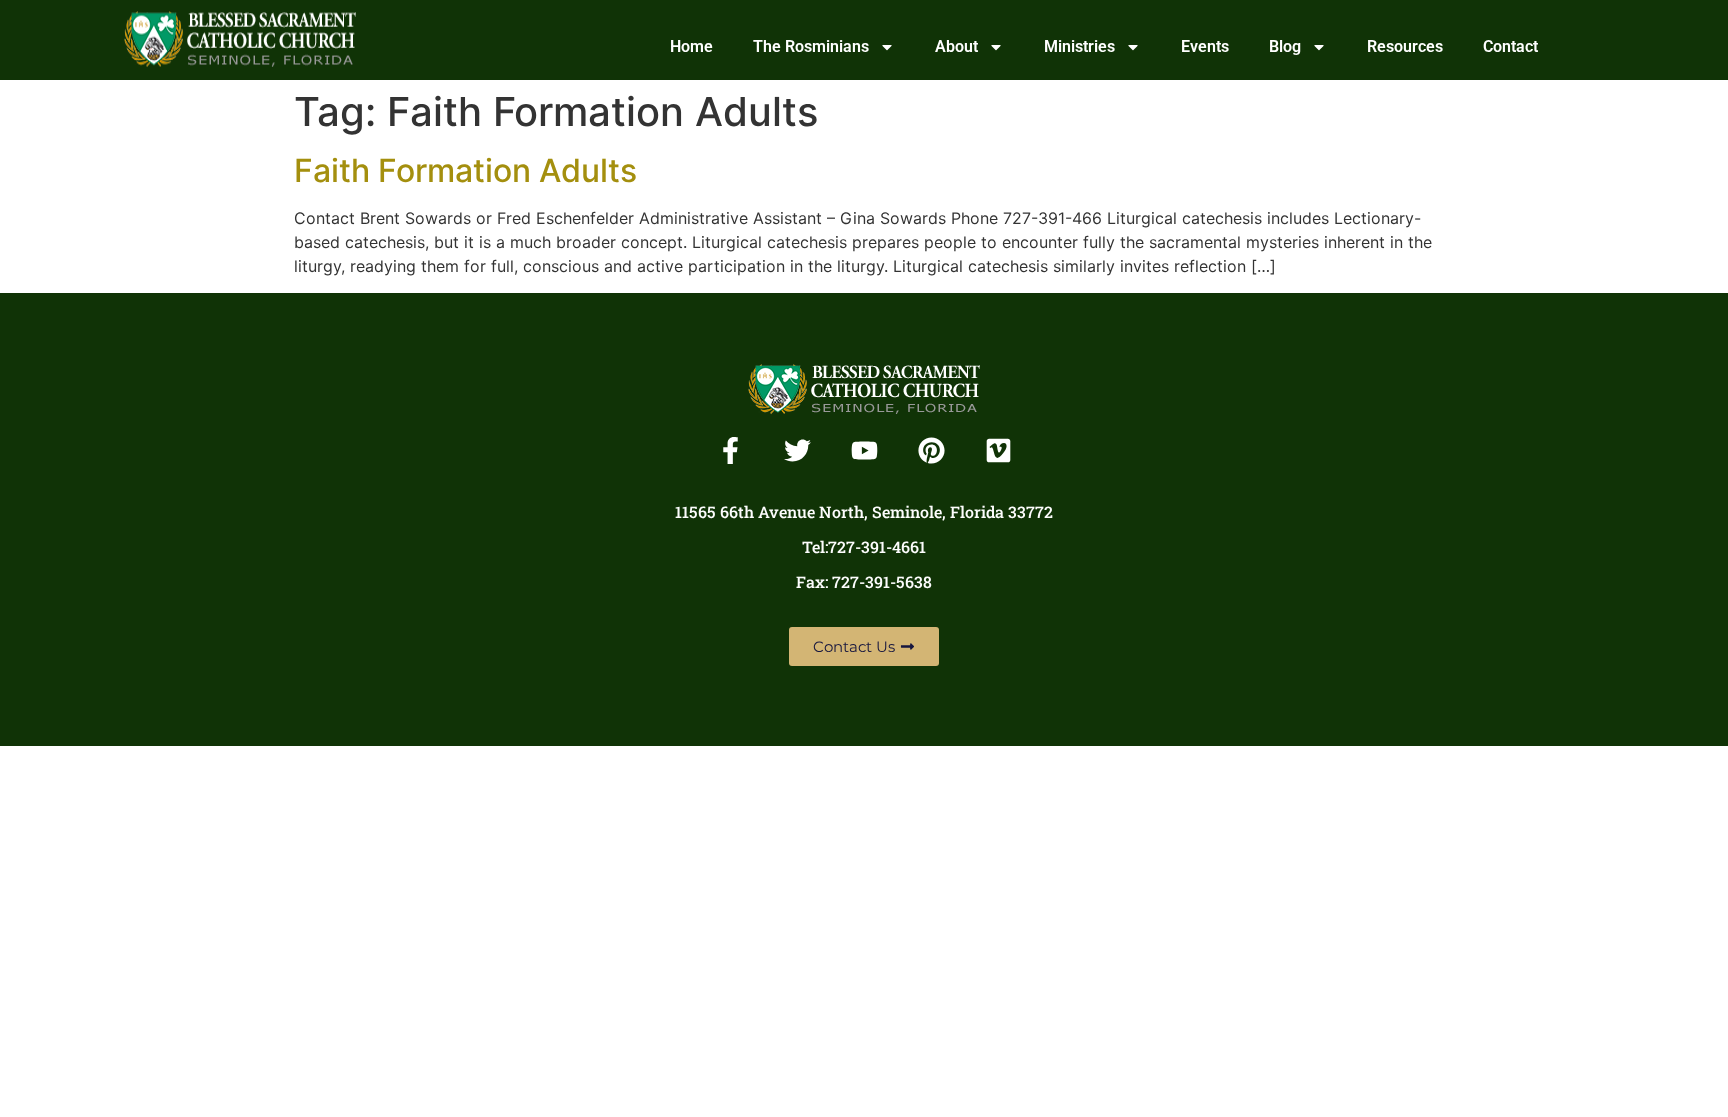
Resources (1405, 46)
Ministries (1079, 46)
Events (1205, 46)
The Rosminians (811, 46)
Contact (1510, 46)
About (956, 46)
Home (691, 46)
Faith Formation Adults (465, 170)
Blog (1285, 46)
